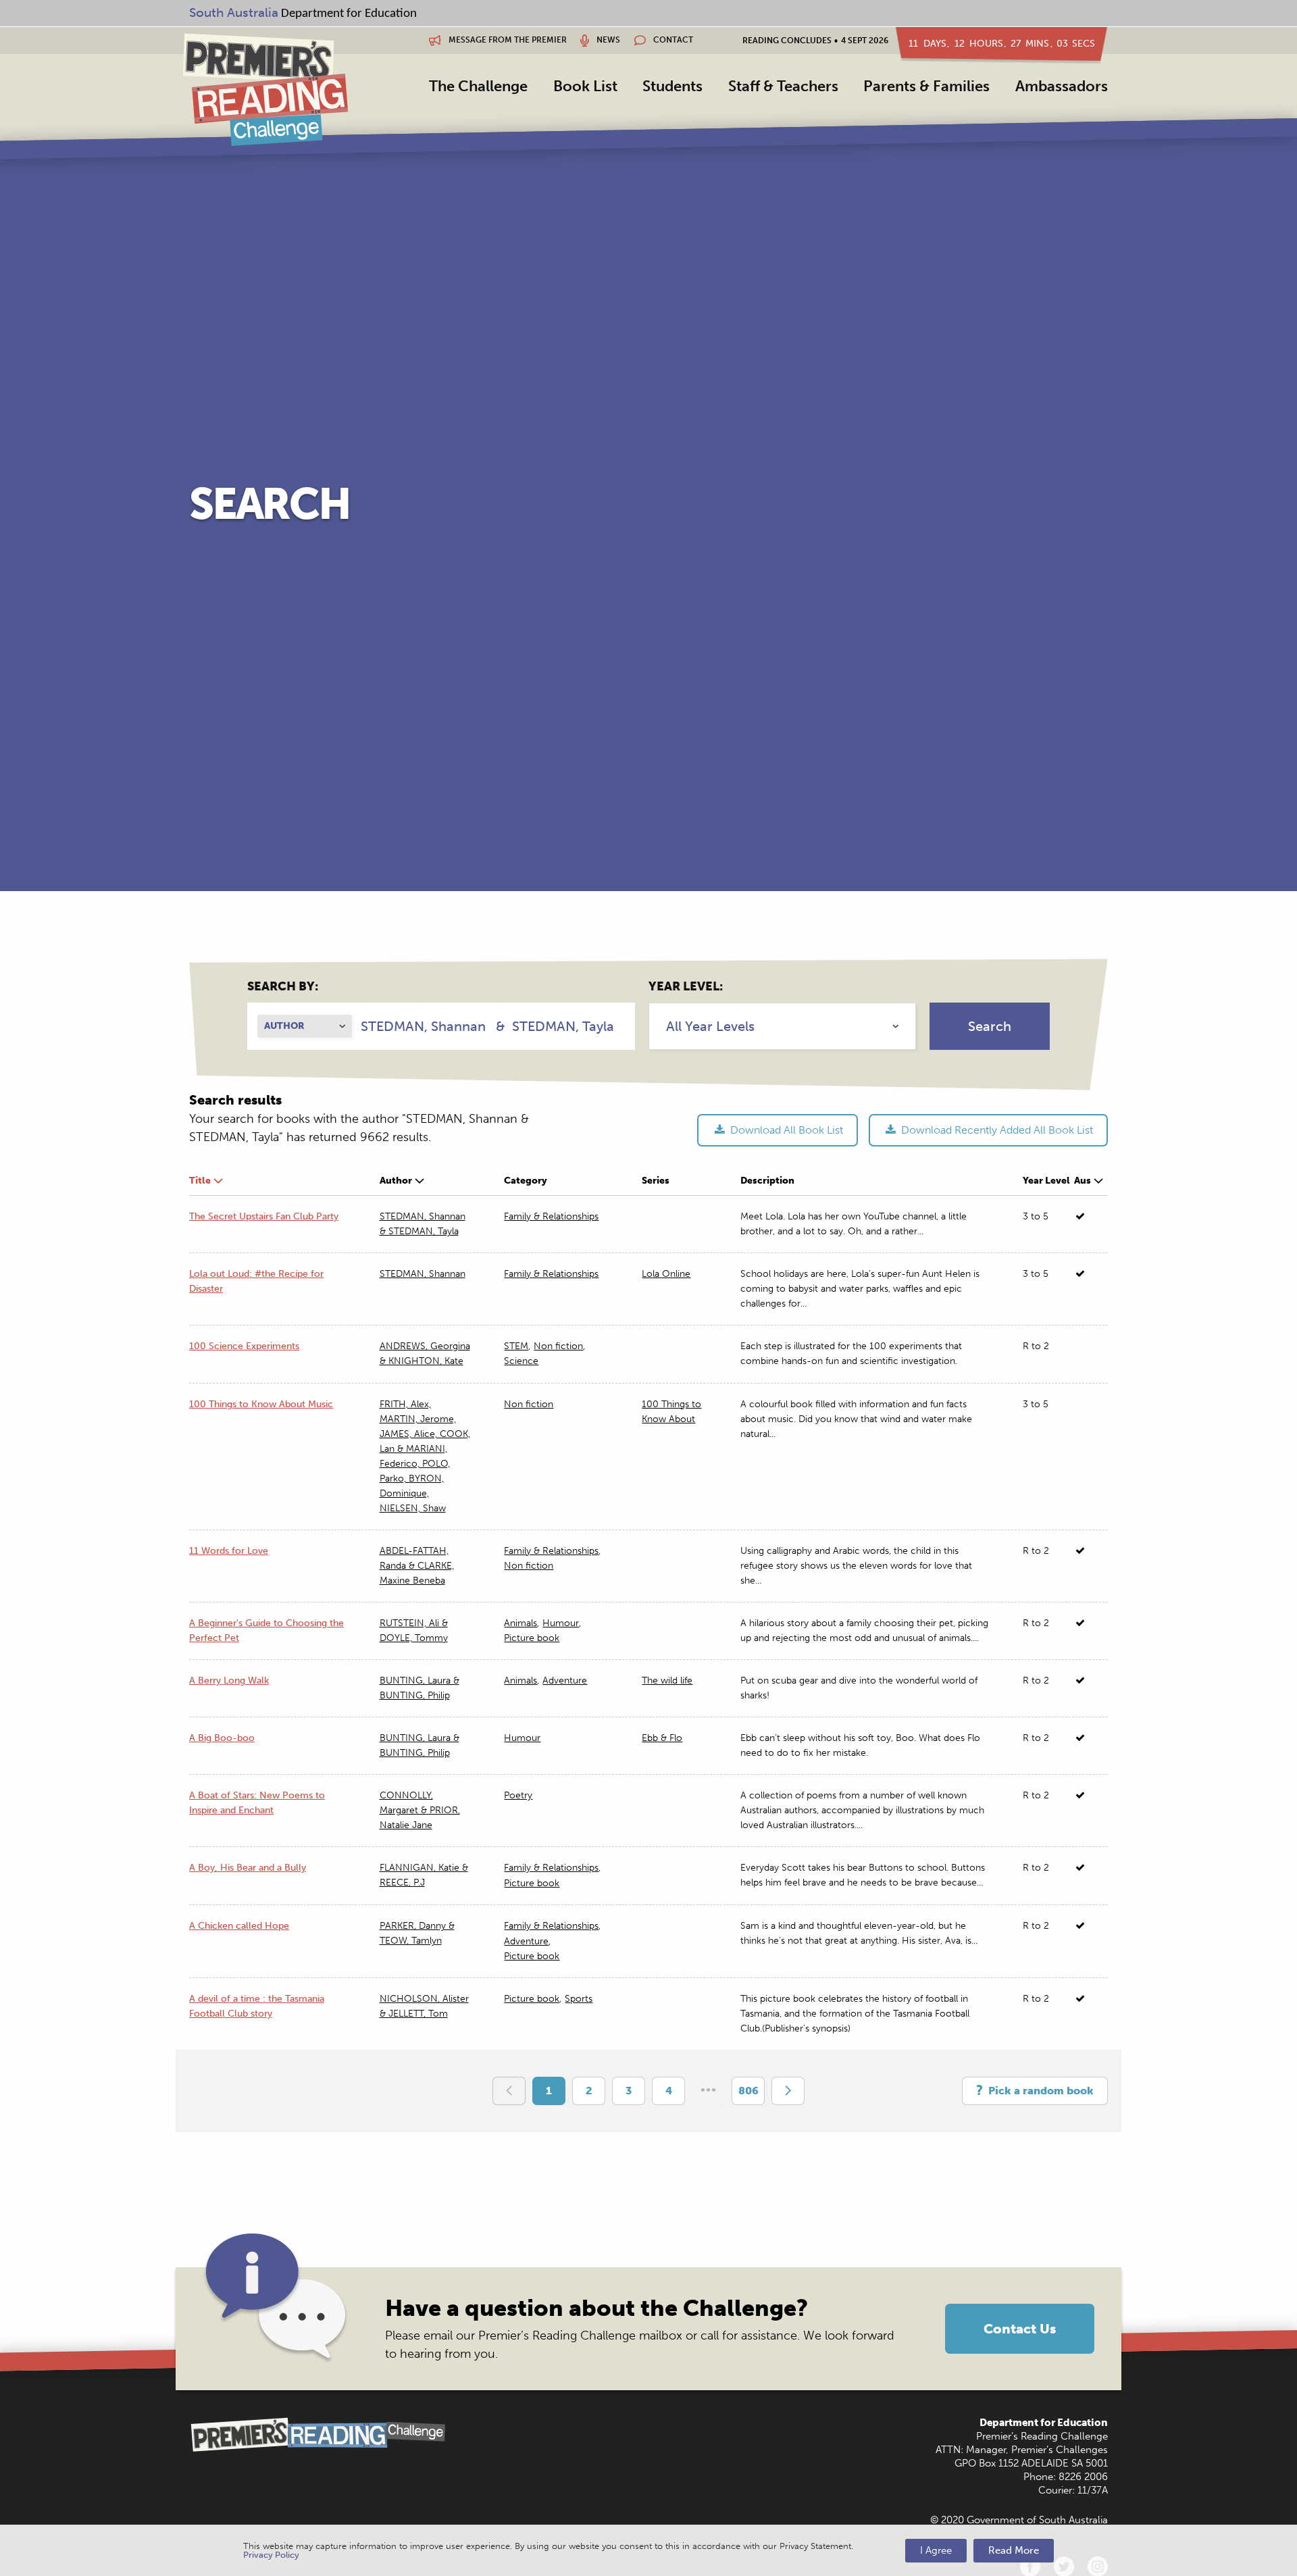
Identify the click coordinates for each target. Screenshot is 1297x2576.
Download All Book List (785, 1130)
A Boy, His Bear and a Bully (248, 1868)
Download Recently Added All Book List (996, 1130)
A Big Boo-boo (222, 1738)
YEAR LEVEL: (686, 986)
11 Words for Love (229, 1551)
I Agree (936, 2550)
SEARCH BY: (283, 986)
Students (672, 86)
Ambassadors (1062, 86)
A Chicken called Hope (239, 1926)
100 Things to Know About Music (261, 1404)
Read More (1014, 2550)
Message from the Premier (507, 40)
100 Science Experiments (244, 1346)
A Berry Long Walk (229, 1681)
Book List (585, 86)
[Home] (265, 89)
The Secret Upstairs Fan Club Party (264, 1216)
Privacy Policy (271, 2555)
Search (990, 1026)
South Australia (234, 12)
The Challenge (478, 86)
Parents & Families (926, 86)
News (607, 40)
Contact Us (1020, 2329)
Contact (672, 40)
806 (748, 2091)
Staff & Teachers (783, 86)
